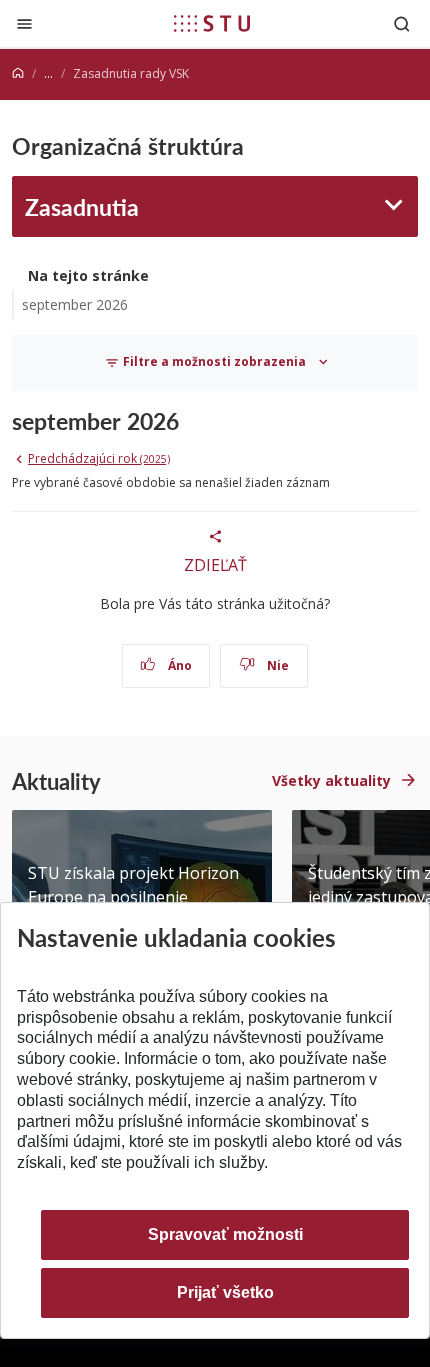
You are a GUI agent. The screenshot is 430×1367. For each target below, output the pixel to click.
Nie (276, 665)
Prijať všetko (225, 1292)
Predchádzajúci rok (99, 458)
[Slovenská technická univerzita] (212, 23)
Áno (178, 665)
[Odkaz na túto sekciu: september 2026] (188, 421)
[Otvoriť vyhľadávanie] (402, 23)
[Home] (18, 73)
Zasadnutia (82, 206)
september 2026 (75, 304)
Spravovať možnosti (225, 1234)
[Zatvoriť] (24, 23)
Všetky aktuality (331, 780)
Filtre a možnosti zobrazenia (214, 361)
